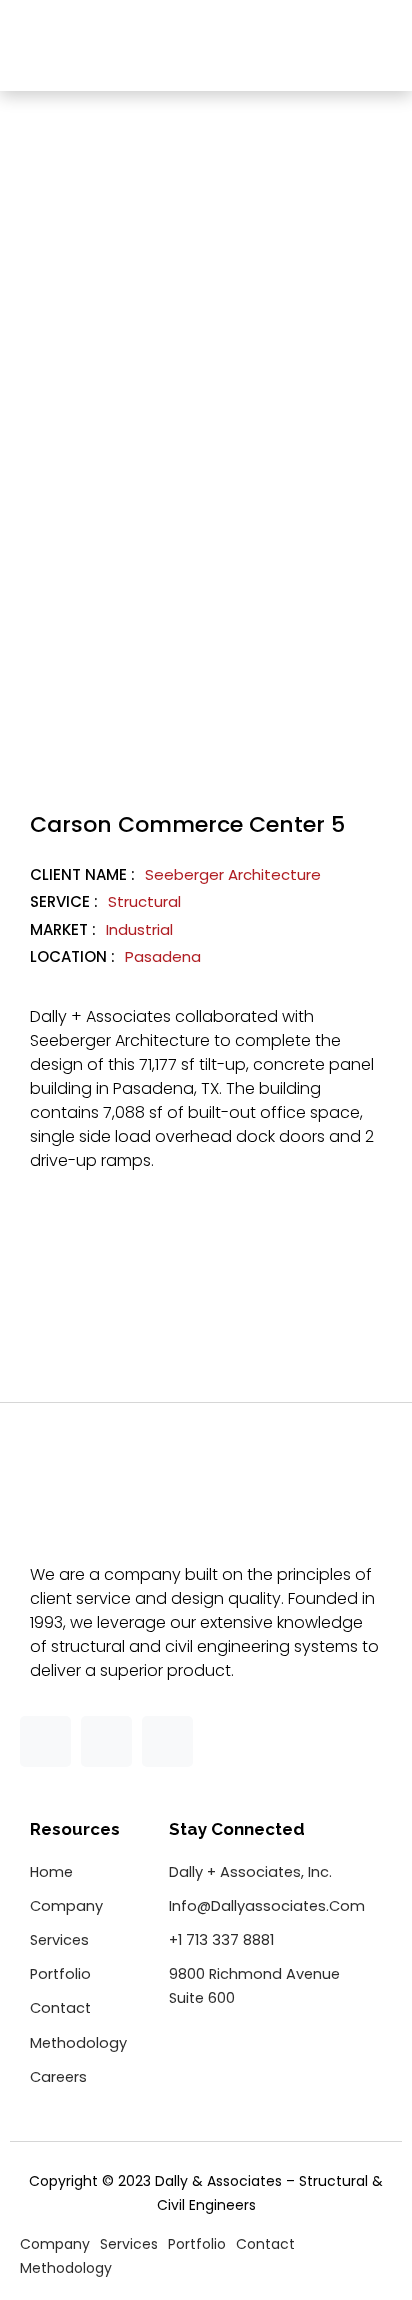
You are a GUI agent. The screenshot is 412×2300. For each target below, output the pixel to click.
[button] (377, 48)
